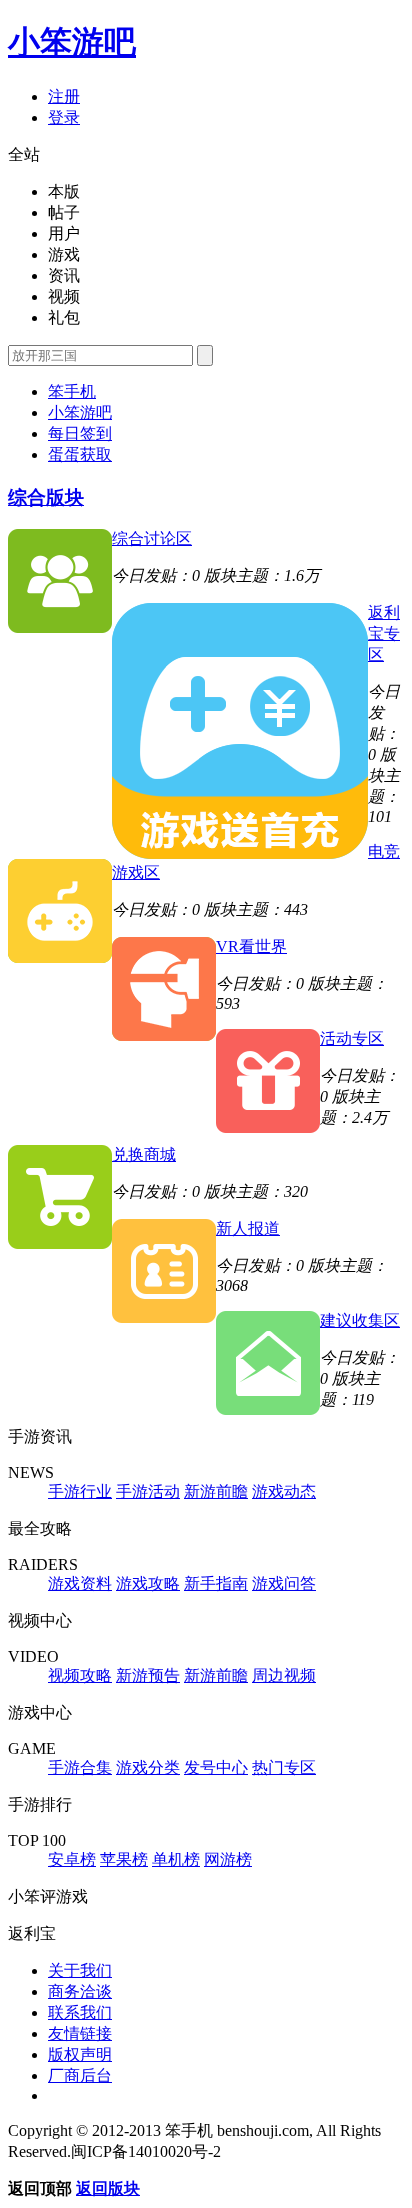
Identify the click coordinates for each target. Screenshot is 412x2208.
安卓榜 (72, 1859)
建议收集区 (360, 1320)
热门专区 (284, 1767)
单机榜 (176, 1859)
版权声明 (80, 2054)
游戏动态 (284, 1491)
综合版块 (46, 497)
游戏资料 (80, 1583)
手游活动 (148, 1491)
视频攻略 (80, 1675)
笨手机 (72, 391)
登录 (64, 117)
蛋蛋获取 (80, 454)
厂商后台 (80, 2075)
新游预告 (148, 1675)
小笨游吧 (72, 42)
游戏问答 (284, 1583)
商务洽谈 (80, 1991)
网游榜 (228, 1859)
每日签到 (80, 433)
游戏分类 (148, 1767)
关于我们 (80, 1970)
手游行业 (80, 1491)
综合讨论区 (152, 538)
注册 (64, 96)
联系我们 (80, 2012)
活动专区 (352, 1038)
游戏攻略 (148, 1583)
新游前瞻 (216, 1491)
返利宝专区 (384, 633)
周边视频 (284, 1675)
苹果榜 (124, 1859)
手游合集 (80, 1767)
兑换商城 (144, 1154)
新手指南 (216, 1583)
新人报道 (248, 1228)
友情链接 (80, 2033)
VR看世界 (251, 946)
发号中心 (216, 1767)
